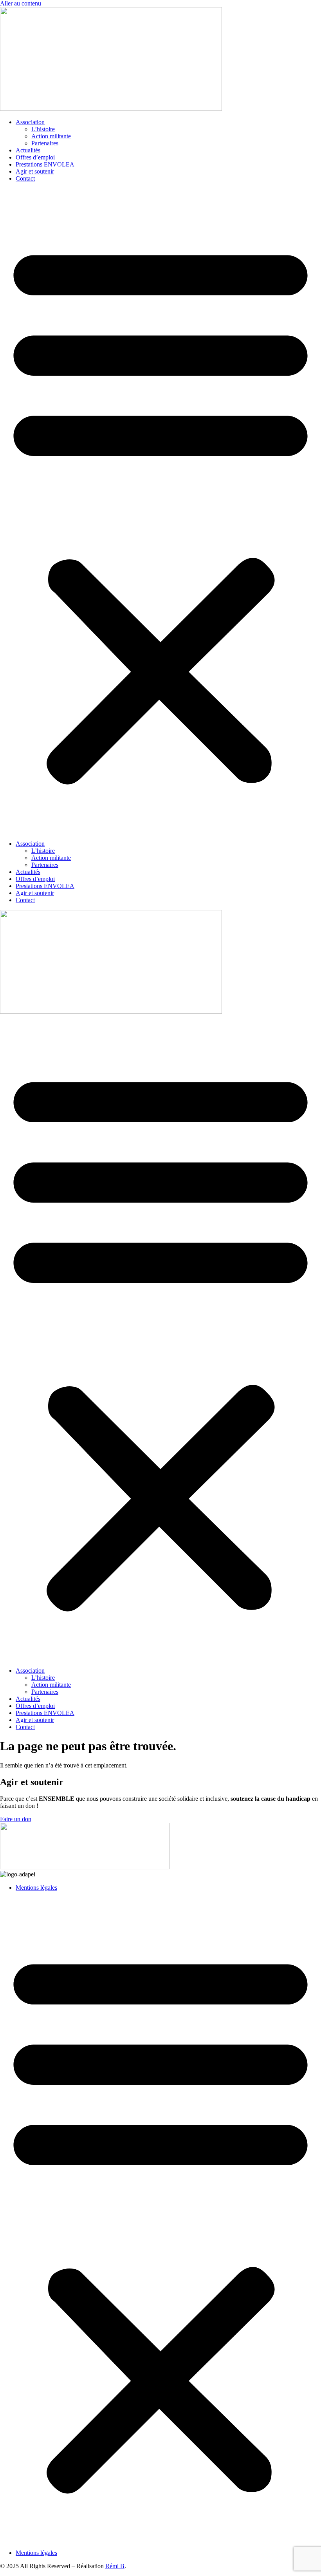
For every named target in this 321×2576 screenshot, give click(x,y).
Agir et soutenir (35, 171)
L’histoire (43, 129)
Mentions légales (36, 1888)
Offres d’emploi (35, 157)
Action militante (51, 136)
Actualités (28, 150)
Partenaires (45, 143)
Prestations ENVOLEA (45, 164)
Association (30, 122)
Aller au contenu (21, 3)
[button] (160, 511)
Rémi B (115, 2566)
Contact (25, 178)
